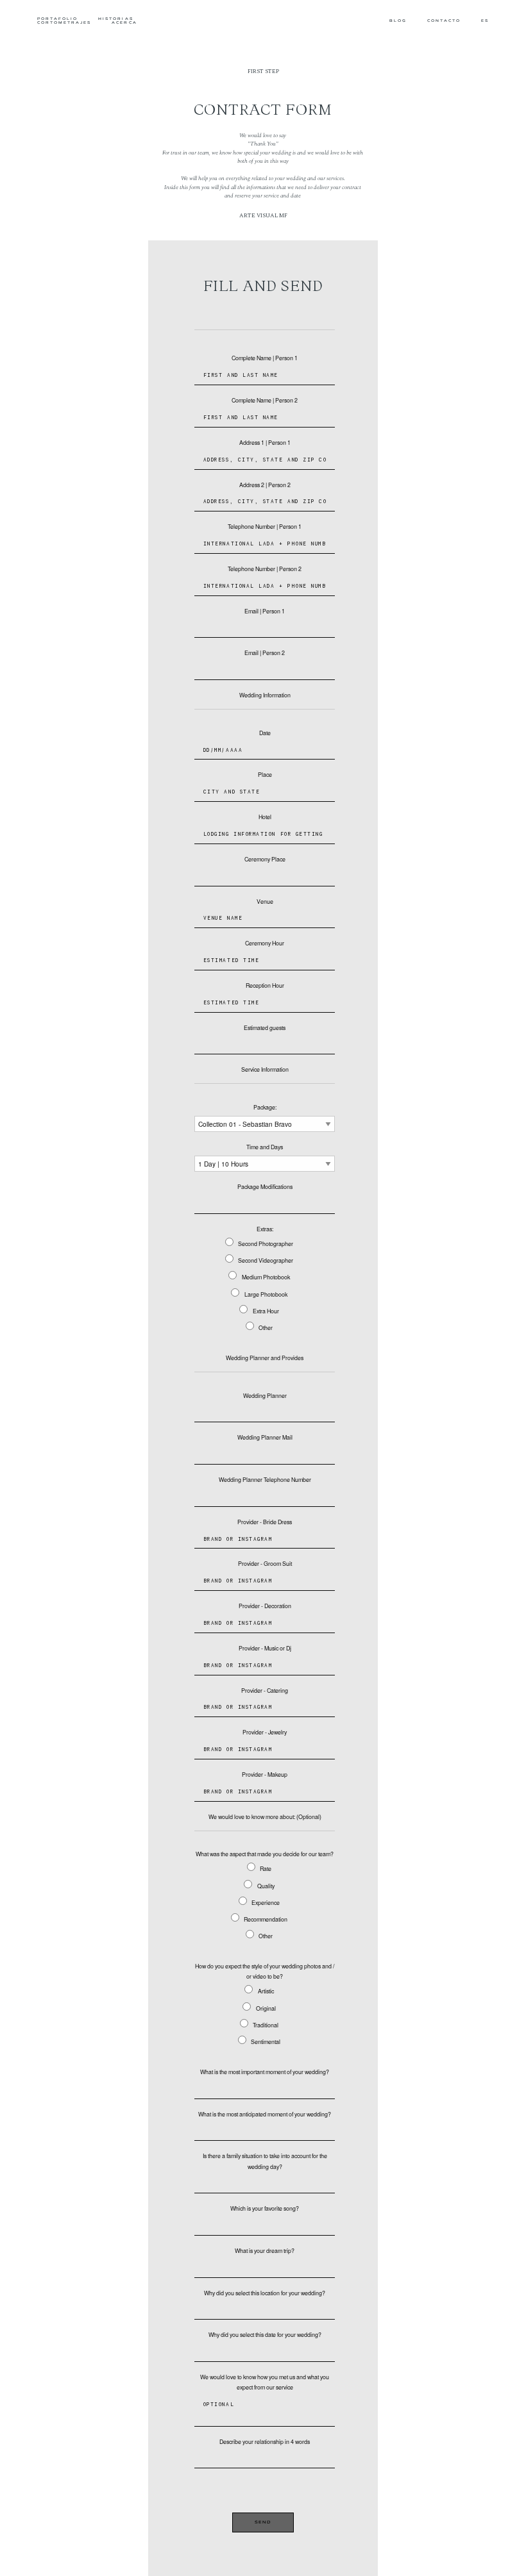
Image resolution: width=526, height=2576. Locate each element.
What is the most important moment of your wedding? (265, 2072)
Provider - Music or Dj (265, 1648)
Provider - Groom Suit (265, 1564)
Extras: (265, 1229)
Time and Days (265, 1147)
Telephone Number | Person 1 (265, 527)
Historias (115, 20)
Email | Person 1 (265, 611)
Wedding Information (265, 695)
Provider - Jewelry (265, 1732)
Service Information (265, 1069)
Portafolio (58, 20)
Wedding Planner (265, 1396)
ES (485, 21)
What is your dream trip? (265, 2251)
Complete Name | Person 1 (265, 358)
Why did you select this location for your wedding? (265, 2293)
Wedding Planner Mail (265, 1437)
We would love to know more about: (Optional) (265, 1817)
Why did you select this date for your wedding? (265, 2335)
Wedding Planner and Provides (265, 1358)
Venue (265, 902)
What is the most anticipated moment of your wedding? (265, 2114)
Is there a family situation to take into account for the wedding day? (265, 2161)
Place (265, 775)
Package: (265, 1107)
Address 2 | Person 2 (265, 485)
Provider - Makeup (265, 1774)
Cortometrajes (64, 23)
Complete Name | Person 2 (265, 400)
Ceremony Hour (265, 943)
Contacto (444, 21)
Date (265, 733)
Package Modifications (265, 1187)
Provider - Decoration (265, 1606)
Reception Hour (265, 985)
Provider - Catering (265, 1691)
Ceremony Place (265, 859)
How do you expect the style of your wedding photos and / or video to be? (265, 1971)
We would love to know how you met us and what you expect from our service (265, 2382)
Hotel (265, 817)
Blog (398, 21)
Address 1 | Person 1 (265, 443)
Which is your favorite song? (265, 2208)
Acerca (124, 23)
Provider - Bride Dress (265, 1522)
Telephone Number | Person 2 (265, 569)
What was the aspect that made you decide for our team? (265, 1854)
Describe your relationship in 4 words (265, 2442)
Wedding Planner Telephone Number (265, 1480)
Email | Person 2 (265, 653)
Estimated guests (265, 1028)
